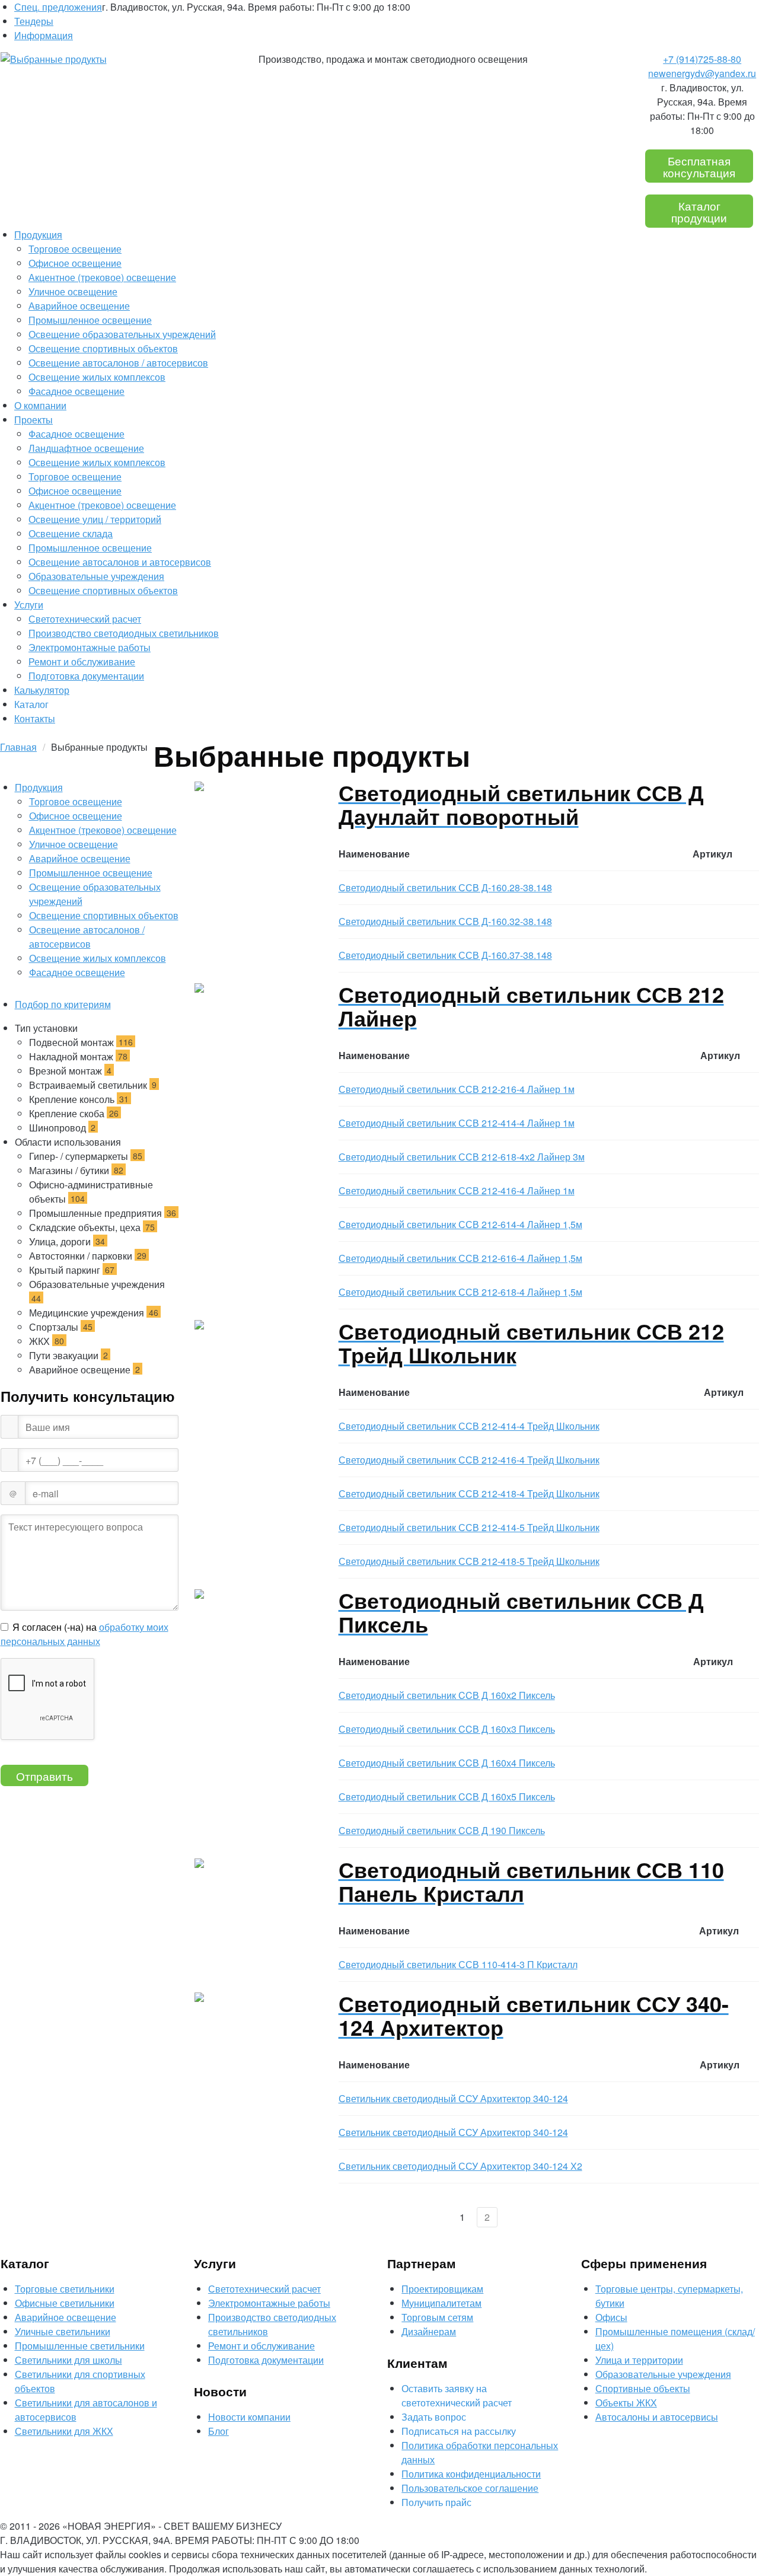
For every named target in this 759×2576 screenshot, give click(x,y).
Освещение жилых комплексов (97, 377)
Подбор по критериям (63, 1004)
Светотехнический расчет (85, 619)
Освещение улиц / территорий (95, 519)
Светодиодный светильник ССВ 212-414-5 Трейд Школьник (469, 1527)
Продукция (38, 235)
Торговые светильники (65, 2289)
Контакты (35, 718)
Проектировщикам (442, 2289)
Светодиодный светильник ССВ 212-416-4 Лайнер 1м (457, 1190)
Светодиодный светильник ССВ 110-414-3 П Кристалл (458, 1964)
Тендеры (34, 21)
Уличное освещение (73, 291)
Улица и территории (639, 2360)
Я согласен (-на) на (84, 1634)
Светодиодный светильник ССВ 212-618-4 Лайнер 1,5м (460, 1292)
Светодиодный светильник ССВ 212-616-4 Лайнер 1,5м (460, 1258)
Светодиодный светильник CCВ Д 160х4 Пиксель (447, 1763)
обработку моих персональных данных (84, 1634)
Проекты (34, 420)
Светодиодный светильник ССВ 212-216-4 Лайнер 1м (457, 1089)
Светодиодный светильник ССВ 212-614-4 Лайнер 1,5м (460, 1224)
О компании (40, 405)
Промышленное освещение (90, 320)
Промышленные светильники (80, 2346)
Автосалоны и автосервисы (657, 2417)
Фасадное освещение (76, 391)
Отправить (44, 1776)
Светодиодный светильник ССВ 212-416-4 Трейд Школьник (469, 1460)
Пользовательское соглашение (470, 2488)
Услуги (29, 605)
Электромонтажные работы (90, 647)
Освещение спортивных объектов (103, 348)
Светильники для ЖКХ (64, 2431)
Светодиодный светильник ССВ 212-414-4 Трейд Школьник (469, 1426)
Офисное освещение (75, 263)
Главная (18, 747)
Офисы (611, 2317)
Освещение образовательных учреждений (122, 334)
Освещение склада (71, 533)
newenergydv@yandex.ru (702, 73)
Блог (219, 2431)
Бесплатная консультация (699, 166)
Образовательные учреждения (96, 576)
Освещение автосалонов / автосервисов (118, 363)
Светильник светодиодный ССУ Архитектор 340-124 (453, 2098)
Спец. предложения (58, 7)
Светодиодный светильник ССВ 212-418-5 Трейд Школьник (469, 1561)
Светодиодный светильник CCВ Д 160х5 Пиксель (447, 1796)
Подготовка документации (86, 676)
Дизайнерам (429, 2331)
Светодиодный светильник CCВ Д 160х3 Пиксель (447, 1729)
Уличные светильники (63, 2331)
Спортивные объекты (643, 2388)
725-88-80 (702, 59)
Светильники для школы (68, 2360)
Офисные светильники (65, 2303)
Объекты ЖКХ (626, 2403)
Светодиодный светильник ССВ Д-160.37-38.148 (445, 955)
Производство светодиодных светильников (124, 633)
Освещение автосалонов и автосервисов (120, 562)
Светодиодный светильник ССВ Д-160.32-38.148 (445, 921)
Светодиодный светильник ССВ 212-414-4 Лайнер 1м (457, 1123)
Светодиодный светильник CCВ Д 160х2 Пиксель (447, 1695)
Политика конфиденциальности (471, 2474)
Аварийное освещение (79, 306)
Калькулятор (42, 690)
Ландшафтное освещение (86, 448)
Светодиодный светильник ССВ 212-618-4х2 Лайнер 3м (462, 1157)
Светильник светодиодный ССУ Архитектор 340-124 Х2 (460, 2166)
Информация (44, 35)
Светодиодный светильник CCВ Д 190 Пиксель (442, 1830)
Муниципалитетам (441, 2303)
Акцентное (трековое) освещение (102, 277)
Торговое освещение (75, 249)
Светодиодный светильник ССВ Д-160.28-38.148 (445, 887)
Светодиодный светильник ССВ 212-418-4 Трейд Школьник (469, 1493)
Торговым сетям (437, 2317)
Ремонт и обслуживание (82, 661)
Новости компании (249, 2417)
